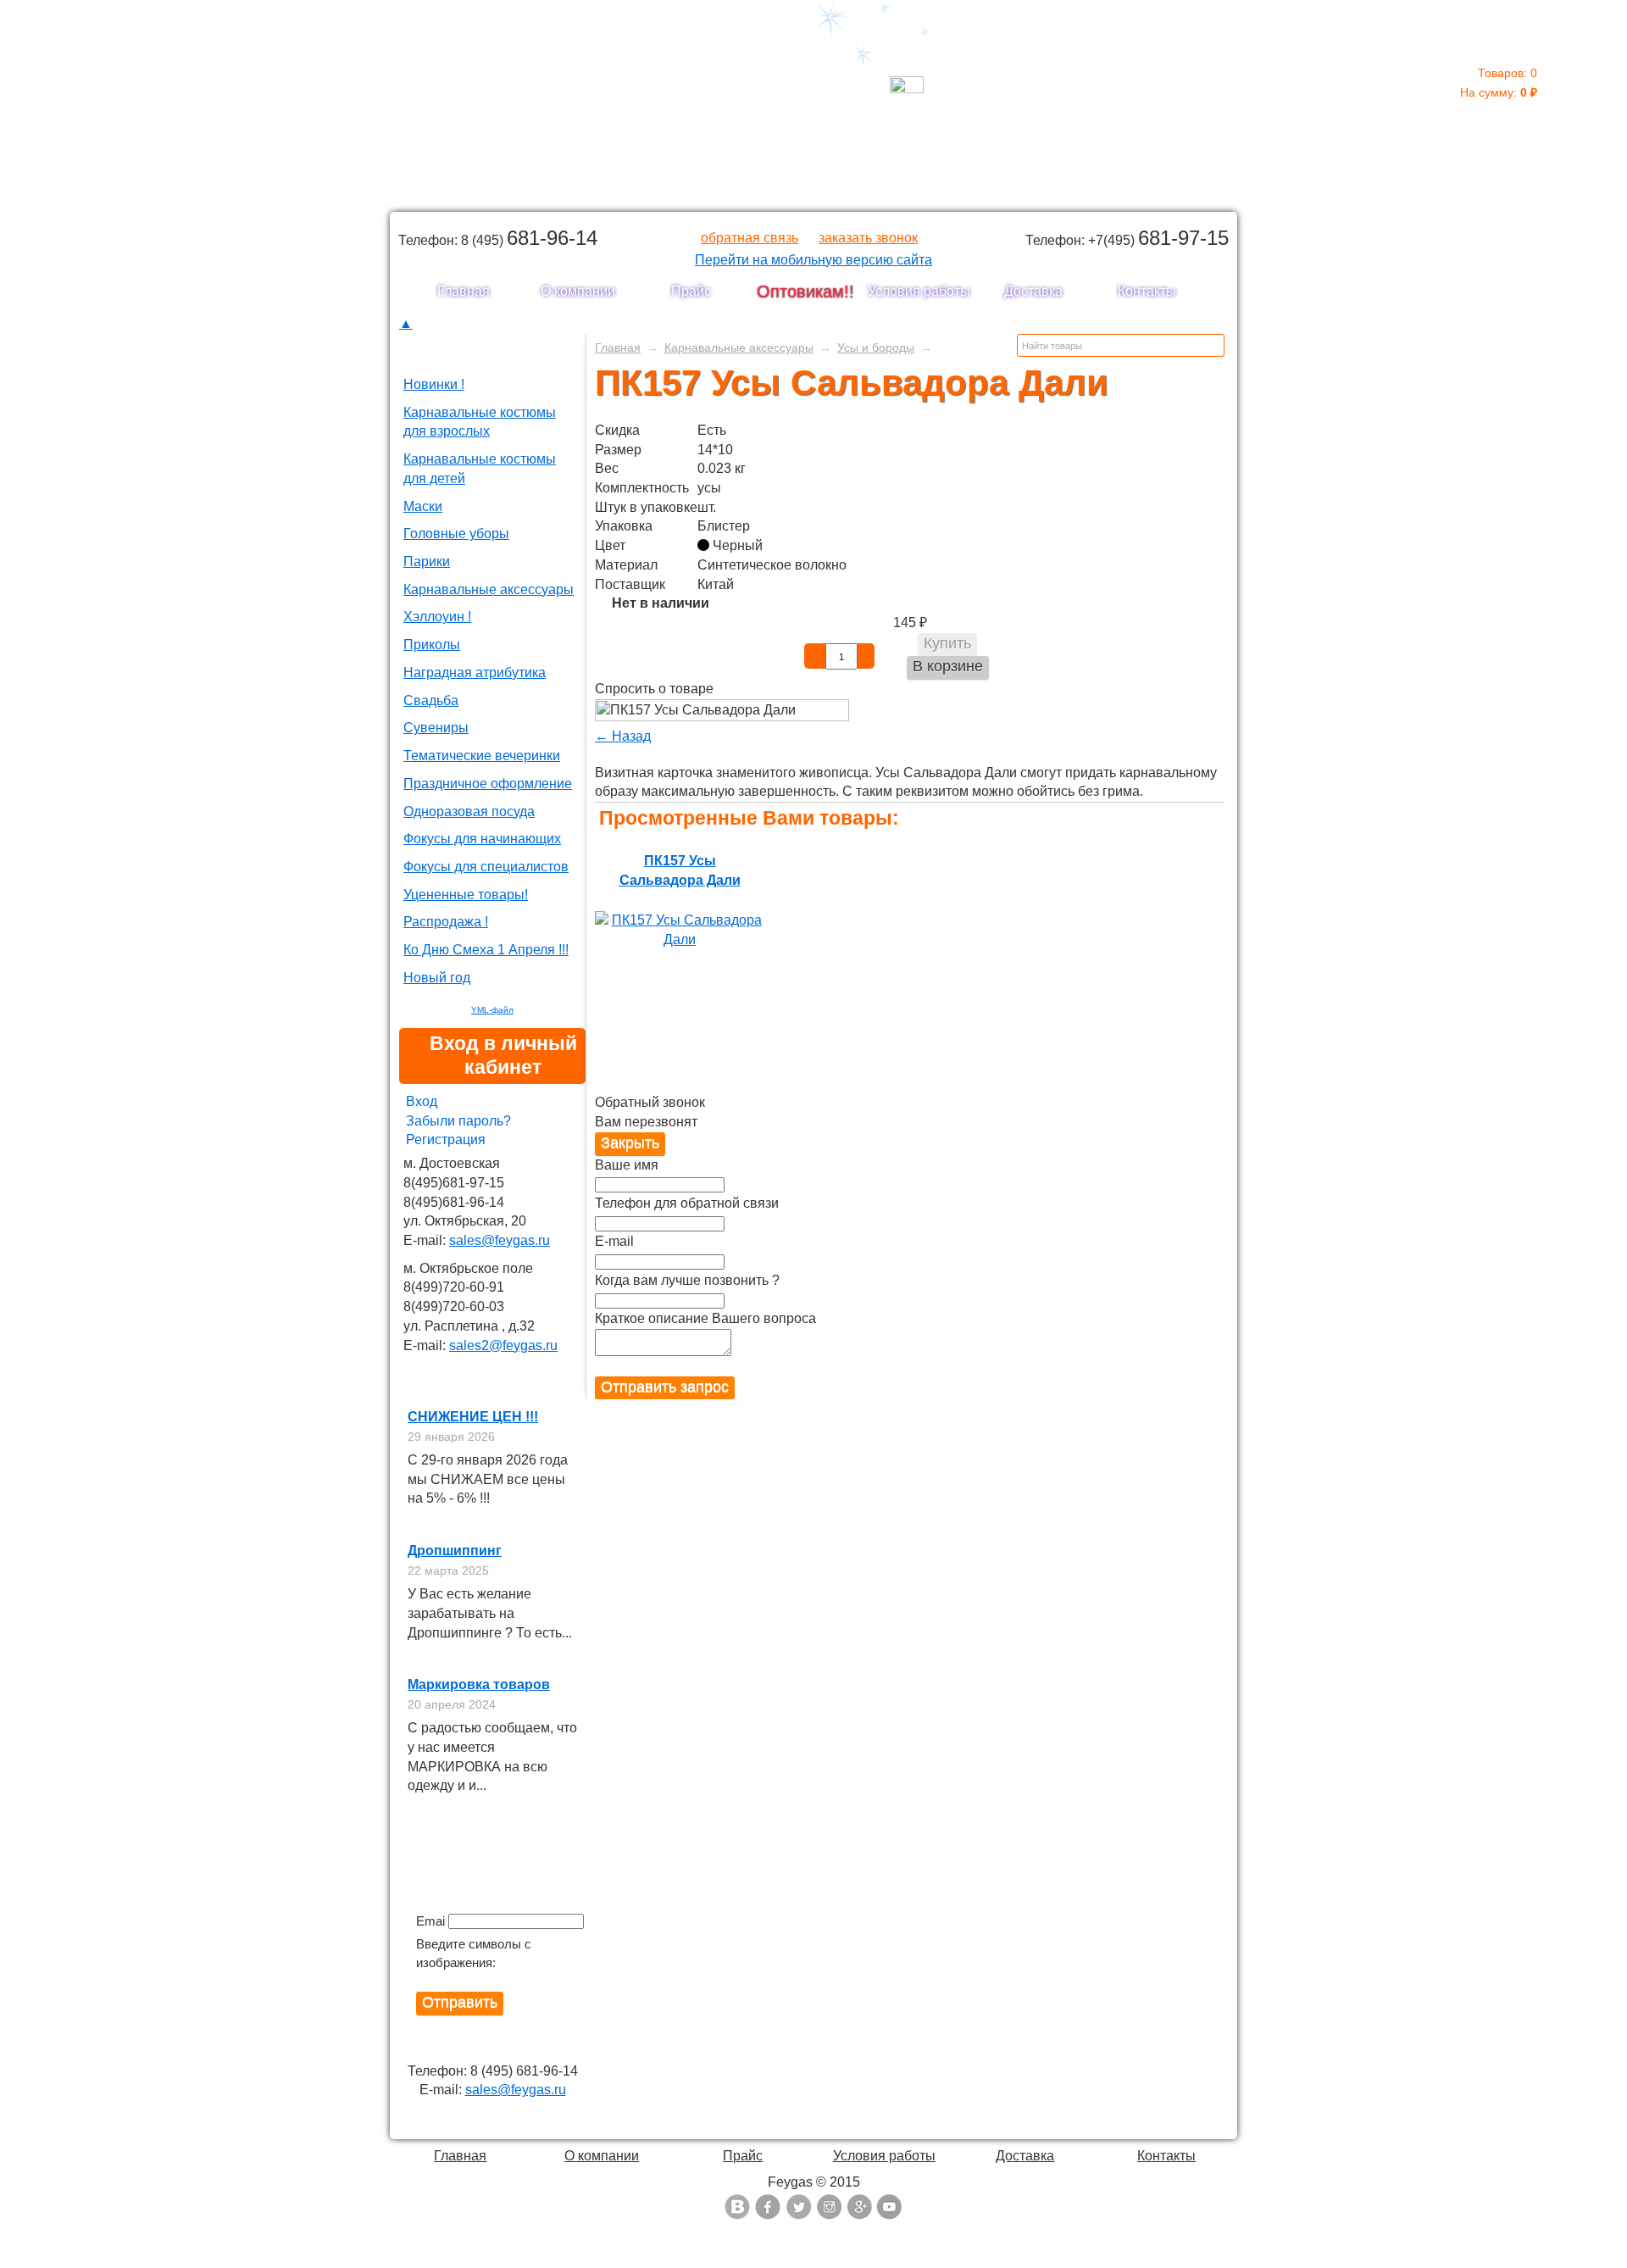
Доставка (1033, 291)
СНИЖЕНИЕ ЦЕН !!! (473, 1417)
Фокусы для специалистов (486, 867)
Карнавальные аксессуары (489, 589)
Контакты (1147, 291)
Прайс (691, 291)
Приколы (432, 645)
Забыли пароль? (458, 1121)
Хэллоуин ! (437, 617)
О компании (578, 291)
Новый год (437, 978)
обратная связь (750, 238)
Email (430, 1921)
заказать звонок (868, 238)
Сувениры (436, 728)
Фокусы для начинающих (482, 839)
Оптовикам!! (805, 292)
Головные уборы (456, 534)
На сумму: (1499, 83)
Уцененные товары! (466, 895)
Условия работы (919, 291)
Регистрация (446, 1140)
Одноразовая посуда (469, 812)
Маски (423, 506)
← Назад (623, 736)
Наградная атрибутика (475, 673)
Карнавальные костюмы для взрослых (480, 422)
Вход (422, 1101)
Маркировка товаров (479, 1684)
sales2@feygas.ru (503, 1345)
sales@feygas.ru (500, 1240)
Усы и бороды (876, 347)
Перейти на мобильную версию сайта (813, 260)
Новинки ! (434, 384)
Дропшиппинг (455, 1551)
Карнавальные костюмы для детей (480, 469)
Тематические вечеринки (482, 756)
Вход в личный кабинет (503, 1055)
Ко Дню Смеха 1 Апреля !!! (486, 950)
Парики (427, 561)
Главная (464, 291)
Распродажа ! (446, 922)
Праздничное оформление (488, 784)
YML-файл (492, 1010)
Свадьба (431, 700)
